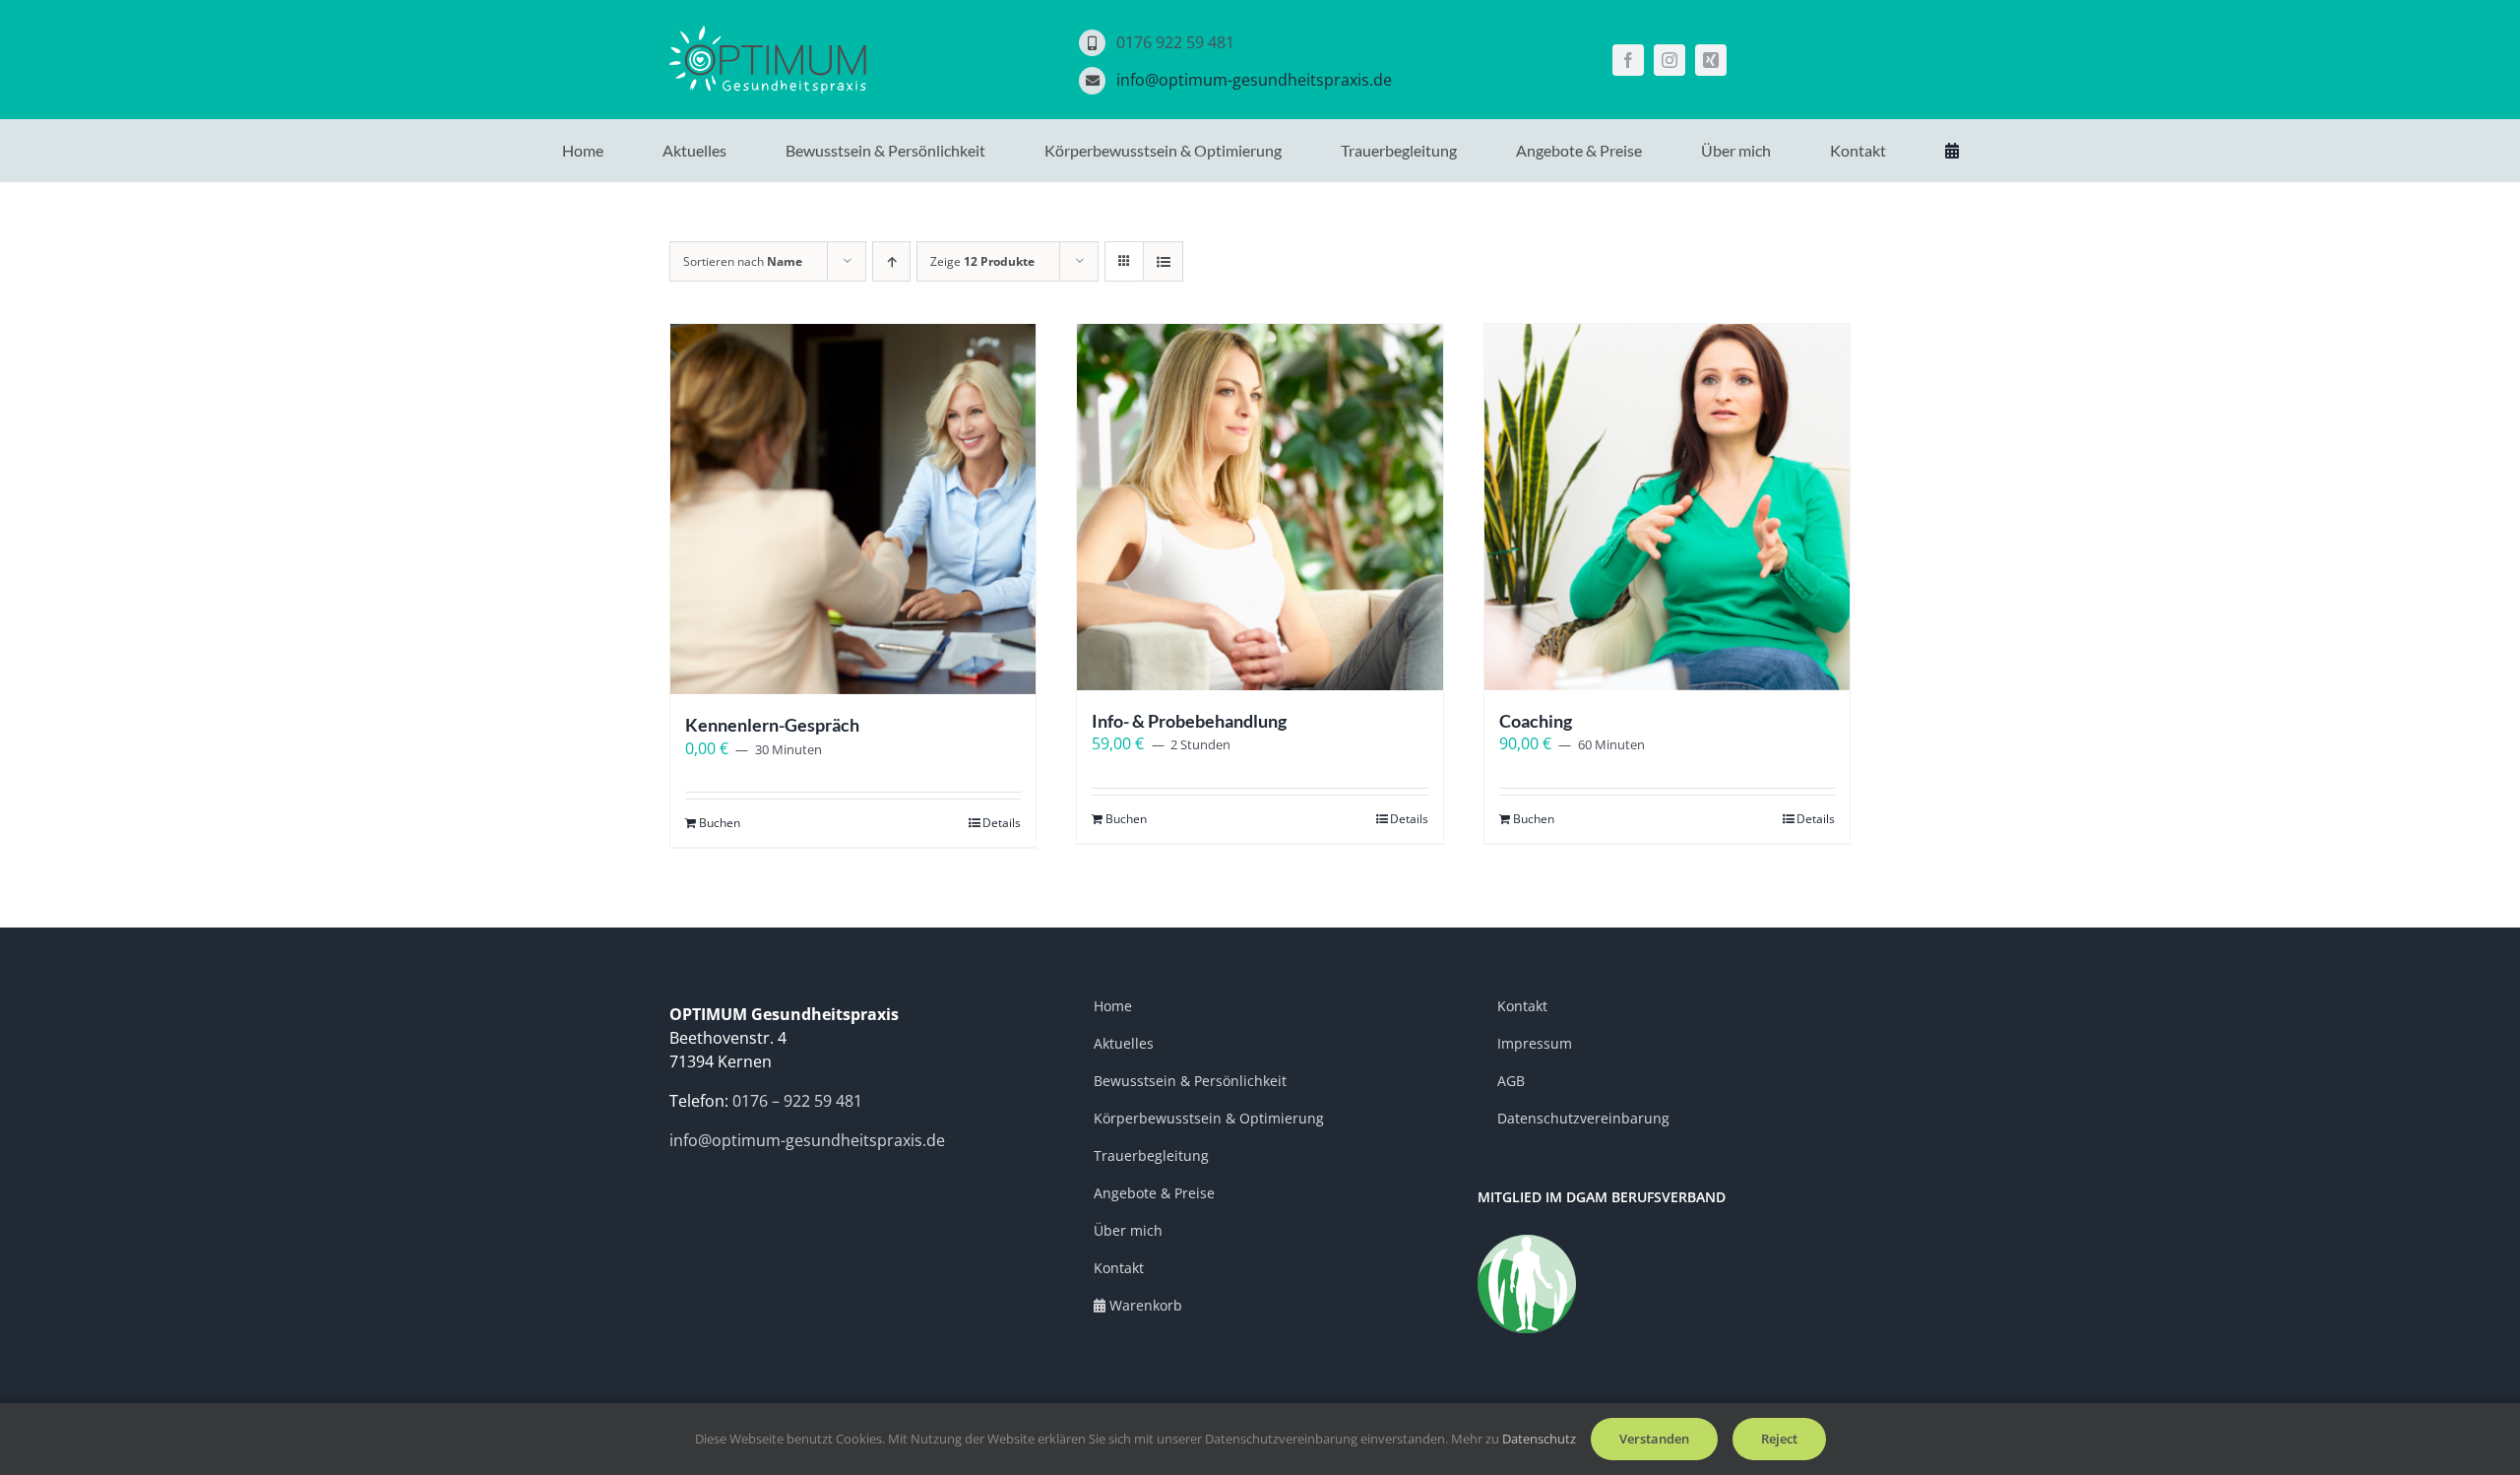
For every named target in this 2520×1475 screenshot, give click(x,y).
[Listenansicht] (1163, 261)
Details (1002, 823)
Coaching (1536, 721)
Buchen (720, 823)
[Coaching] (1667, 507)
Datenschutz (1539, 1439)
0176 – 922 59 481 (797, 1101)
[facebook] (1628, 60)
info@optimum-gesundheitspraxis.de (1254, 80)
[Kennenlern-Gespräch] (853, 509)
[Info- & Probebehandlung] (1260, 507)
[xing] (1711, 60)
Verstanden (1654, 1439)
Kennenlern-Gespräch (772, 725)
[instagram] (1669, 60)
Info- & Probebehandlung (1189, 721)
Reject (1779, 1439)
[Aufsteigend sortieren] (891, 261)
